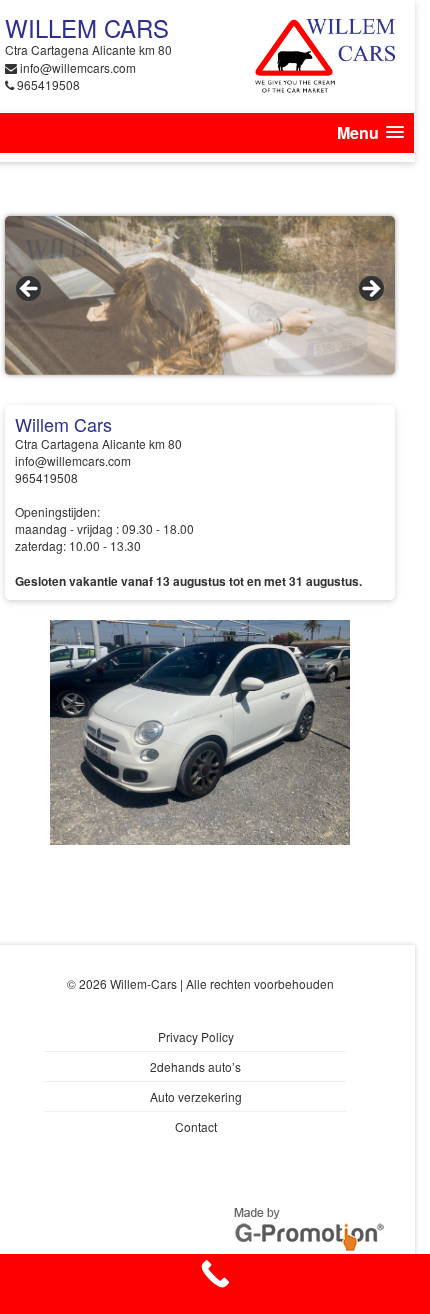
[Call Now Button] (215, 1284)
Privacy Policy (196, 1036)
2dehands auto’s (195, 1066)
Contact (196, 1126)
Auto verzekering (196, 1096)
